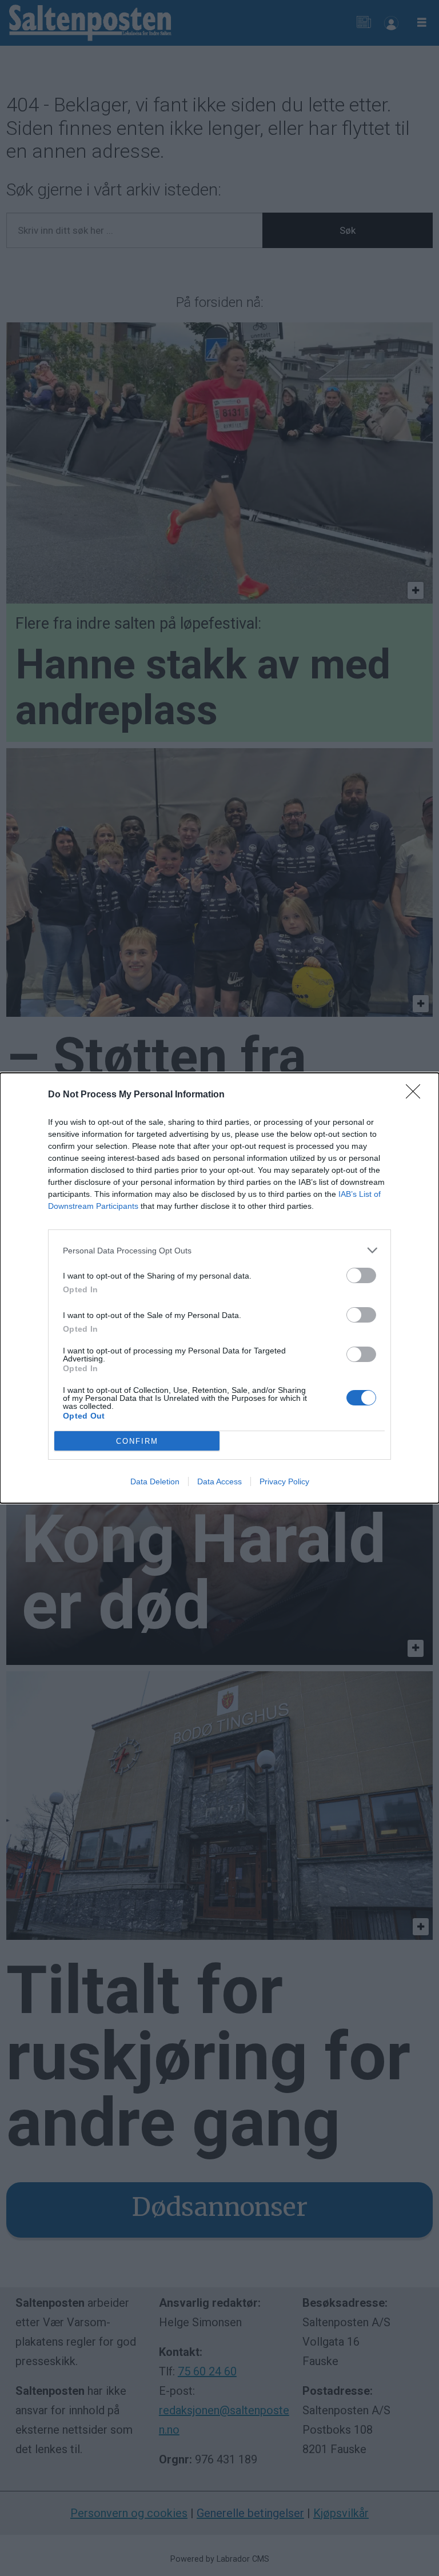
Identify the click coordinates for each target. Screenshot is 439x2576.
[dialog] (219, 1288)
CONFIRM (137, 1441)
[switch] (361, 1275)
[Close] (417, 1095)
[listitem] (219, 1250)
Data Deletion (155, 1481)
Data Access (219, 1481)
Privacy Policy (284, 1481)
